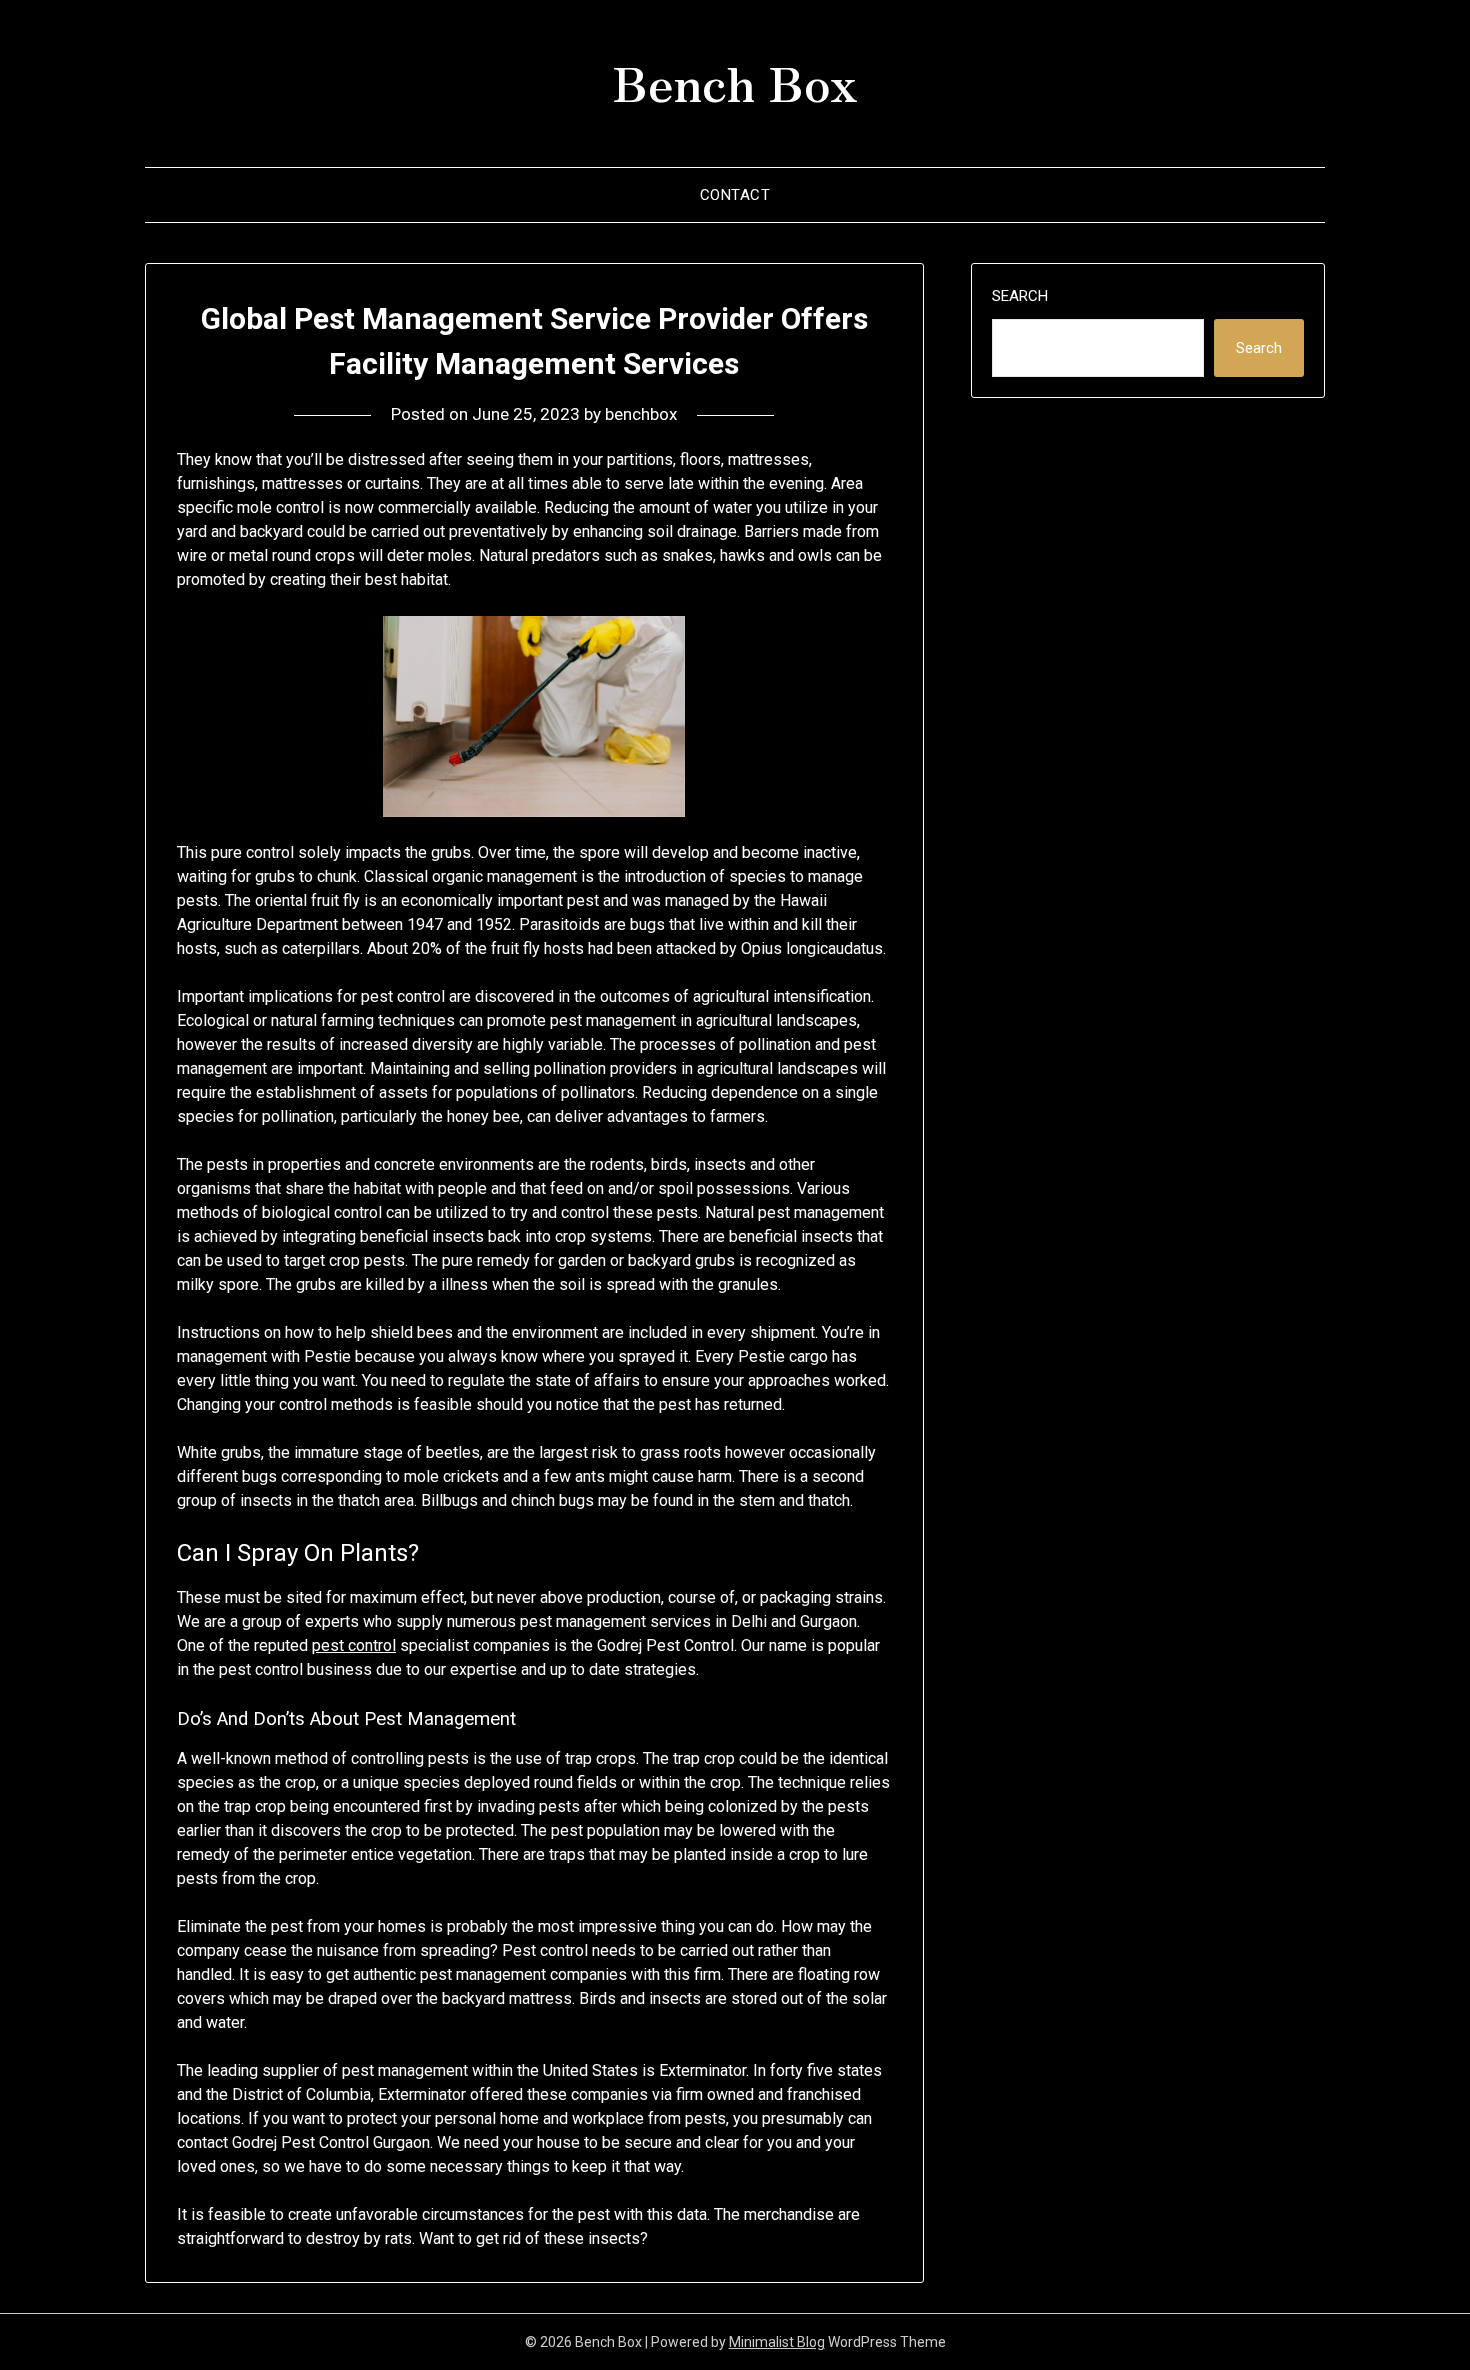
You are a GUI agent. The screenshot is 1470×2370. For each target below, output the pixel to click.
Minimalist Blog (777, 2342)
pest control (354, 1645)
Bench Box (735, 81)
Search (1020, 296)
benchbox (641, 414)
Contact (735, 195)
